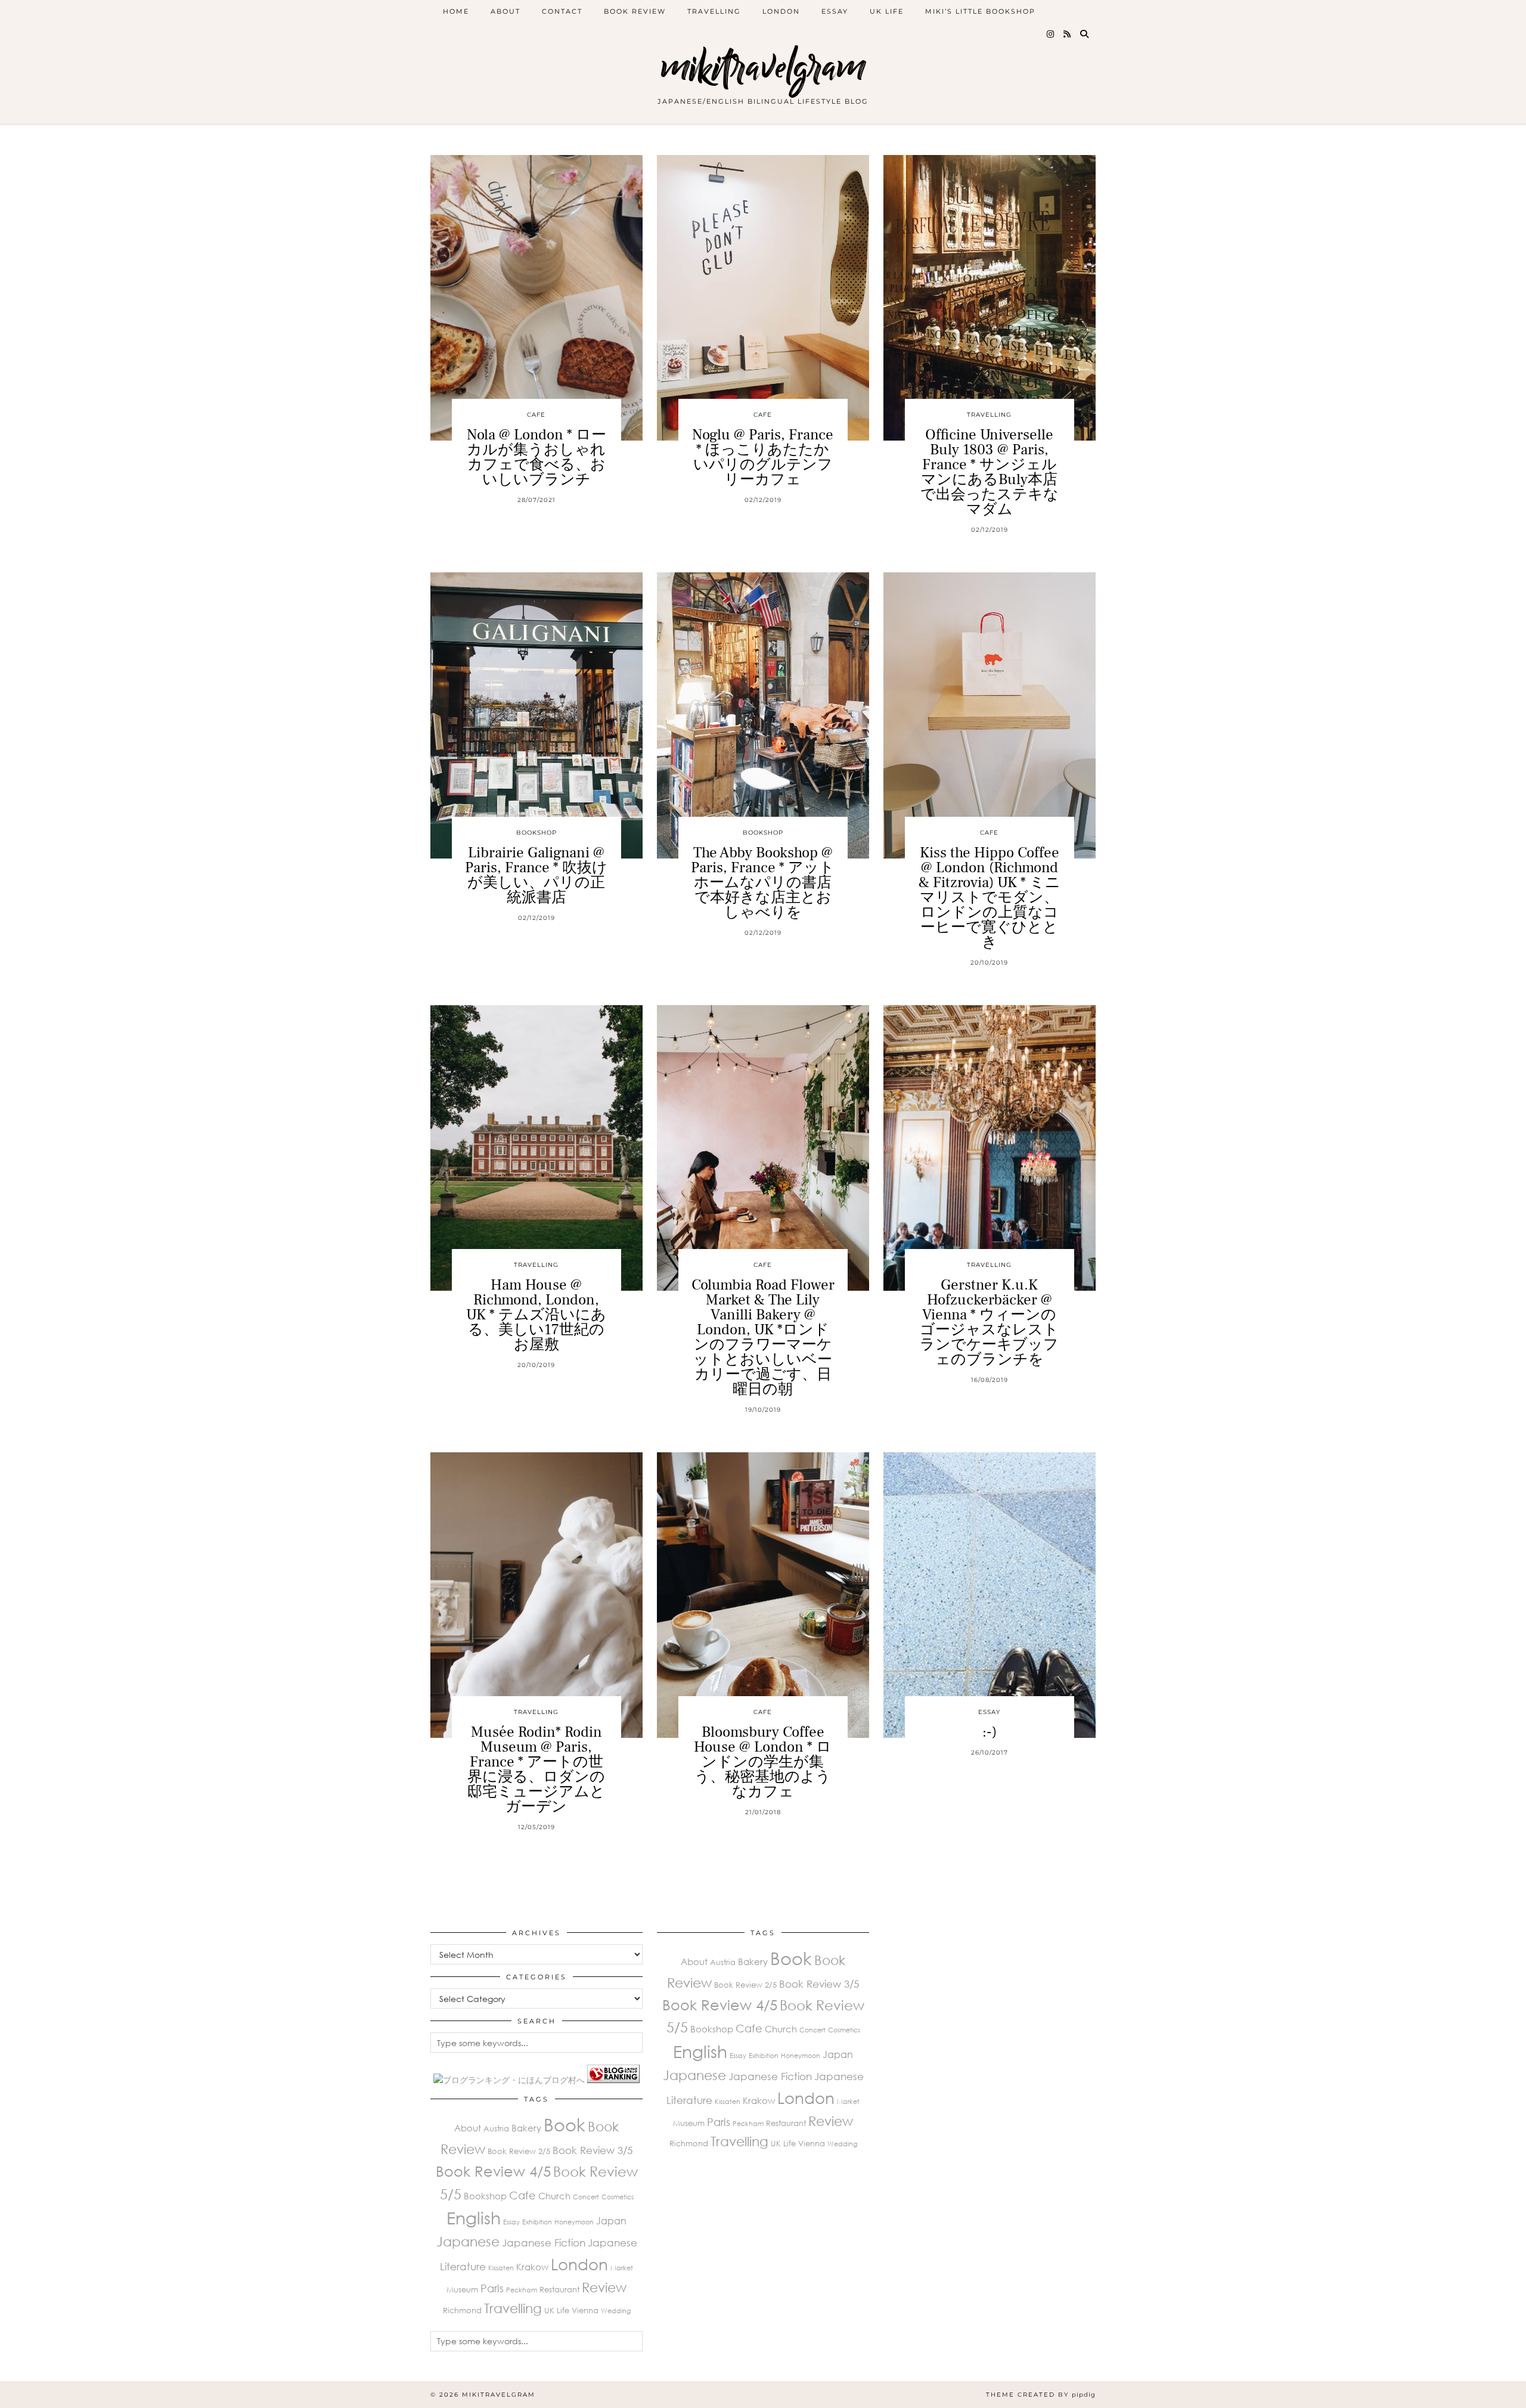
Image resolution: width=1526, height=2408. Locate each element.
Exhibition (537, 2222)
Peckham (522, 2290)
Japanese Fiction (544, 2243)
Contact (562, 11)
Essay (835, 11)
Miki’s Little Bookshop (980, 11)
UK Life (887, 11)
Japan (611, 2221)
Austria (496, 2128)
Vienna (585, 2310)
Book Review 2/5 (519, 2151)
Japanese (468, 2241)
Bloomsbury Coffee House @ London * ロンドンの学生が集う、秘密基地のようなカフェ (763, 1762)
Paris (492, 2288)
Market (622, 2268)
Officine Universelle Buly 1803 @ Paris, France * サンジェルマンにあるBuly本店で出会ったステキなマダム (990, 472)
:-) (990, 1732)
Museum (462, 2289)
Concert (586, 2197)
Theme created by (1041, 2395)
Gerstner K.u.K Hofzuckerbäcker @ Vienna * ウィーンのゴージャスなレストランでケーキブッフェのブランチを (989, 1322)
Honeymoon (574, 2222)
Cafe (536, 415)
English (474, 2218)
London (781, 11)
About (505, 11)
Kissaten (501, 2268)
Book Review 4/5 (493, 2171)
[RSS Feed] (1068, 34)
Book (565, 2124)
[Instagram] (1051, 34)
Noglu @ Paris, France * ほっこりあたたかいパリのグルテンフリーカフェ (763, 457)
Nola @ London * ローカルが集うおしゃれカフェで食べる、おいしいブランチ (536, 457)
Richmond (462, 2310)
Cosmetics (618, 2197)
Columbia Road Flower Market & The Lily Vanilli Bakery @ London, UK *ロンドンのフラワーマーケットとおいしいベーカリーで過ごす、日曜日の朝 (763, 1337)
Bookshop (536, 833)
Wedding (616, 2311)
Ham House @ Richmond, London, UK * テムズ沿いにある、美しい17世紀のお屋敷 (536, 1315)
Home (456, 11)
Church (554, 2196)
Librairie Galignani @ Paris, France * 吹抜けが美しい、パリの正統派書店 (536, 875)
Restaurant (559, 2289)
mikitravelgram (763, 67)
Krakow (532, 2267)
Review (604, 2287)
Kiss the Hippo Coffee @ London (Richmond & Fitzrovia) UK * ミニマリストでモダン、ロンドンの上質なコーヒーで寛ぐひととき (990, 897)
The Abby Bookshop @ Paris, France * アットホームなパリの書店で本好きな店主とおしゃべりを (763, 882)
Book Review (635, 11)
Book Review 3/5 (593, 2150)
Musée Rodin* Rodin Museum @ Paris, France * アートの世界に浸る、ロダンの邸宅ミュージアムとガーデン (536, 1769)
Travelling (714, 11)
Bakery (526, 2128)
